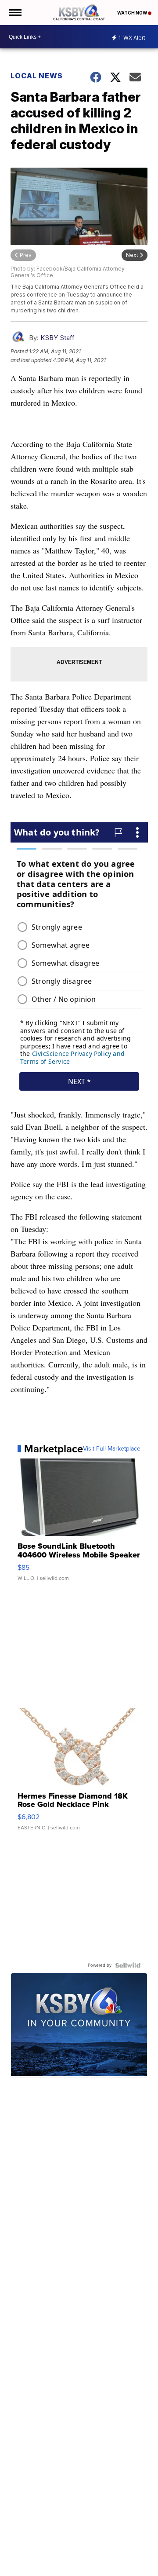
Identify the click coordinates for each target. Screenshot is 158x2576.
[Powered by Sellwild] (128, 1965)
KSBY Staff (57, 338)
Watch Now (133, 13)
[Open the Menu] (15, 13)
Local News (37, 76)
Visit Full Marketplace (112, 1449)
